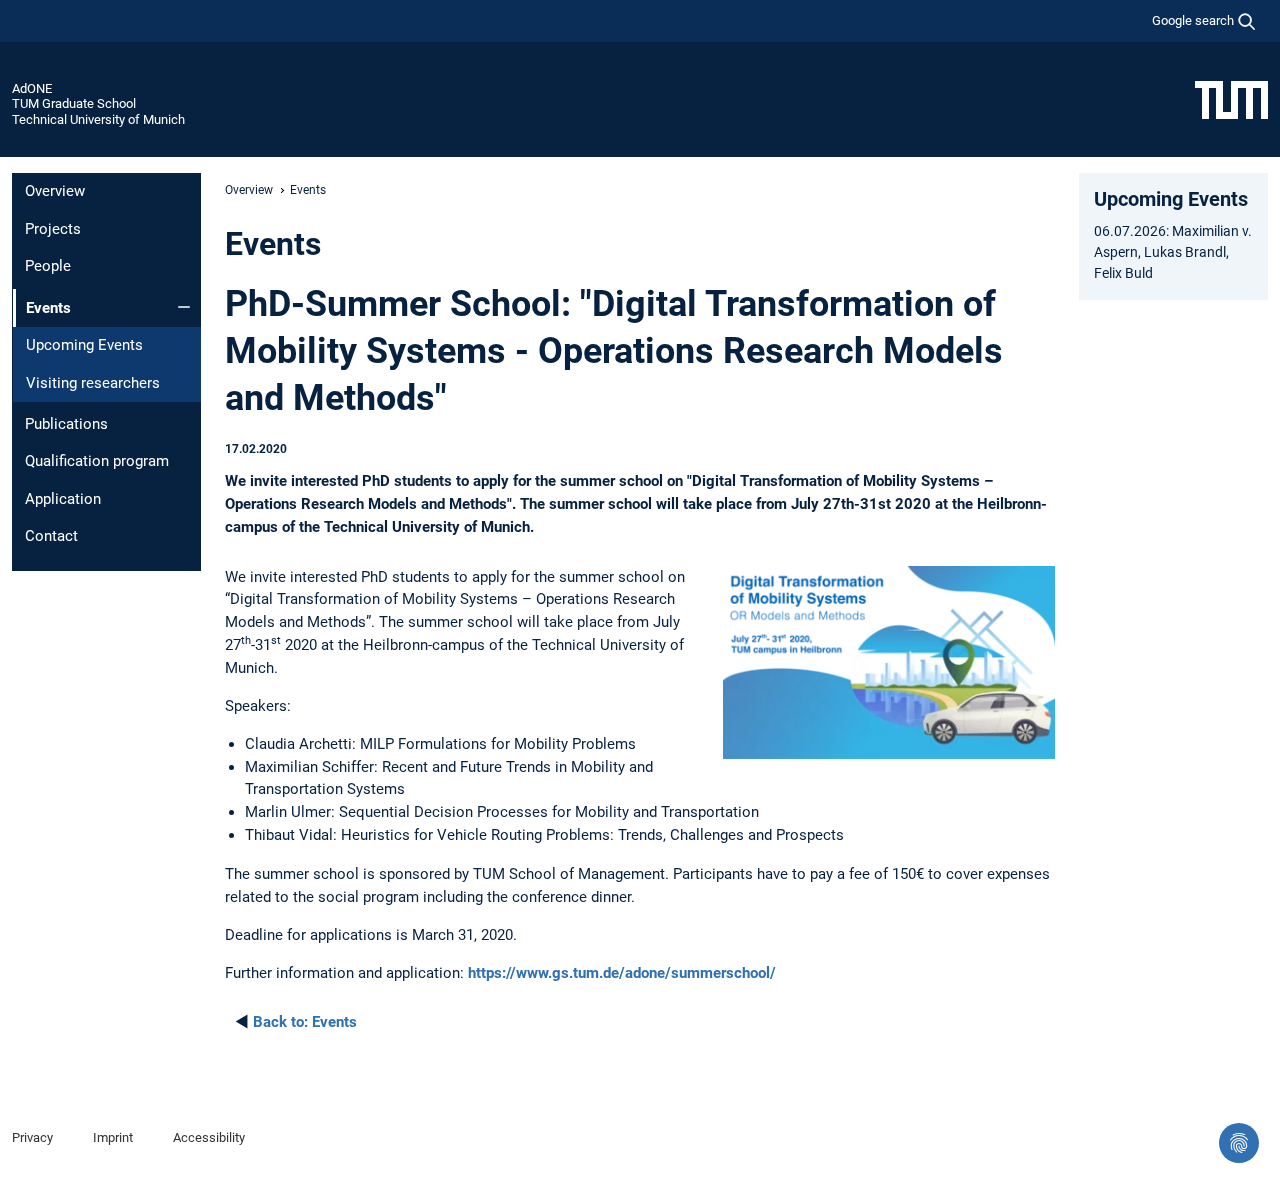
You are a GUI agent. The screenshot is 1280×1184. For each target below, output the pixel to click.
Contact (51, 536)
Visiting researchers (93, 383)
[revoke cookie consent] (1239, 1143)
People (48, 266)
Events (305, 1022)
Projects (53, 229)
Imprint (113, 1137)
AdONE (32, 88)
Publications (66, 424)
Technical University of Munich (98, 119)
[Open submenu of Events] (184, 307)
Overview (55, 191)
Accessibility (209, 1137)
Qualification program (97, 461)
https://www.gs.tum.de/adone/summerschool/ (622, 973)
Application (63, 499)
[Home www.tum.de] (1231, 99)
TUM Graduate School (74, 103)
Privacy (32, 1137)
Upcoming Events (84, 345)
